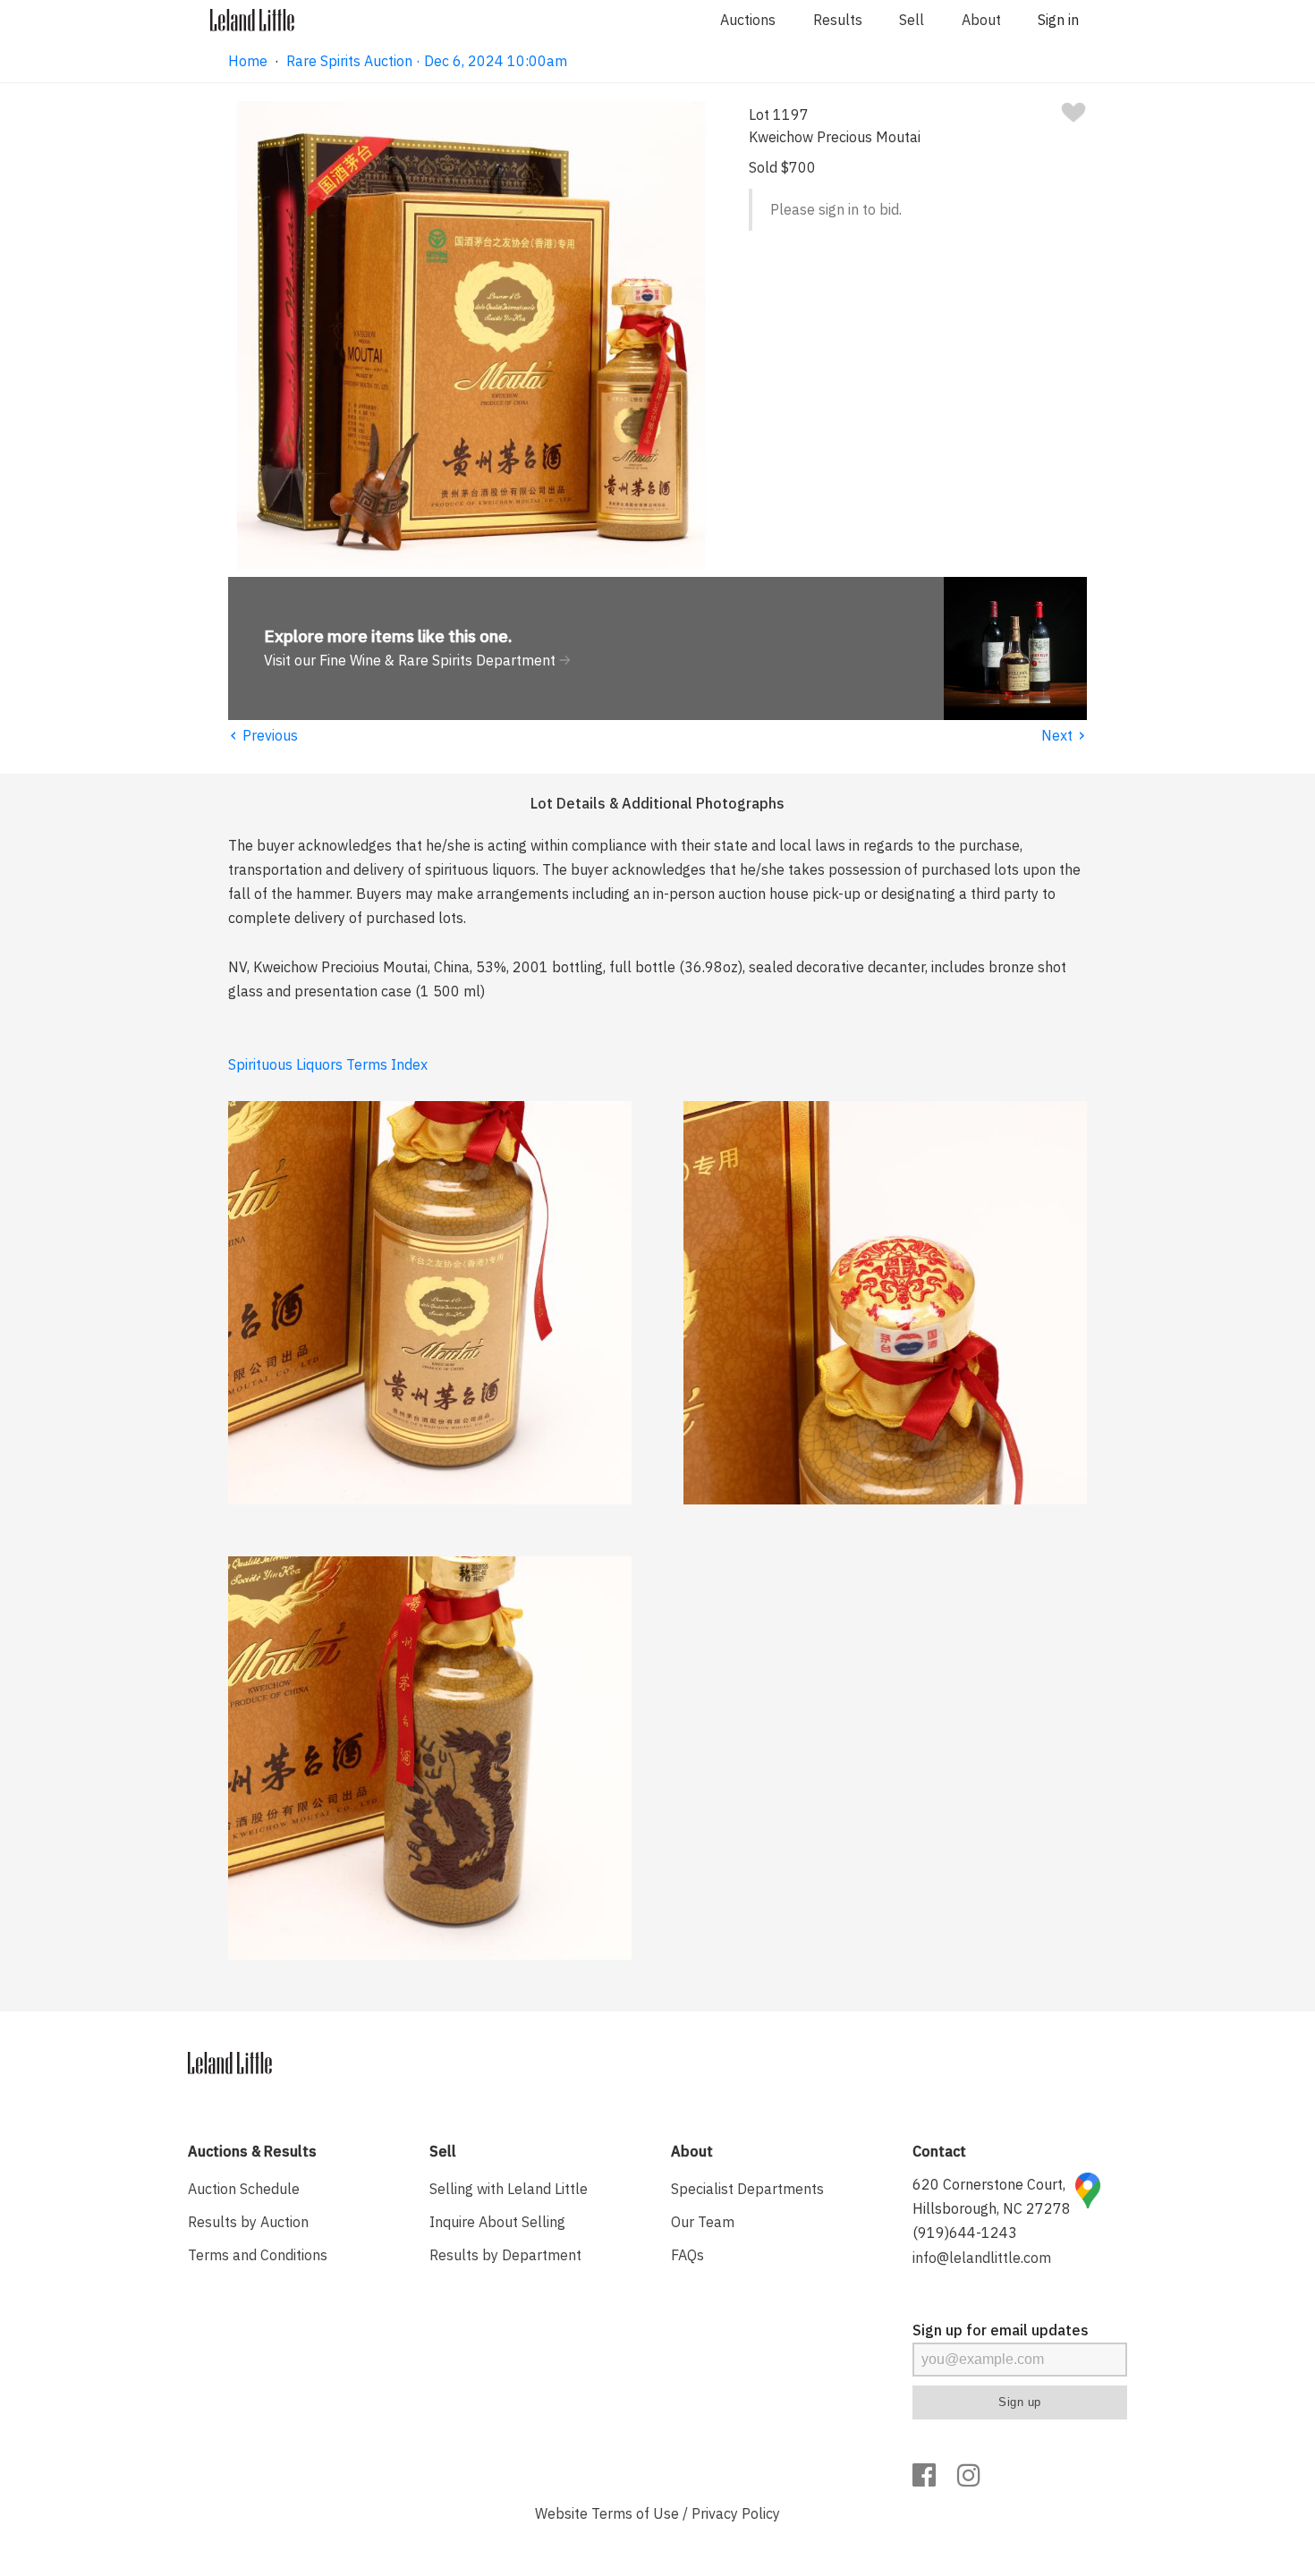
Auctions (748, 20)
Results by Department (505, 2255)
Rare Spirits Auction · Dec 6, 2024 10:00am (427, 61)
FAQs (687, 2255)
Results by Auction (248, 2222)
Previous (263, 735)
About (981, 20)
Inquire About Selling (497, 2222)
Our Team (703, 2222)
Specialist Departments (747, 2189)
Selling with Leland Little (509, 2189)
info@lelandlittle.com (982, 2258)
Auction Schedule (244, 2189)
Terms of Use (635, 2513)
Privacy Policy (736, 2513)
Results (838, 20)
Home (248, 61)
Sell (912, 20)
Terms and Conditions (258, 2255)
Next (1064, 735)
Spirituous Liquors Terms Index (328, 1064)
